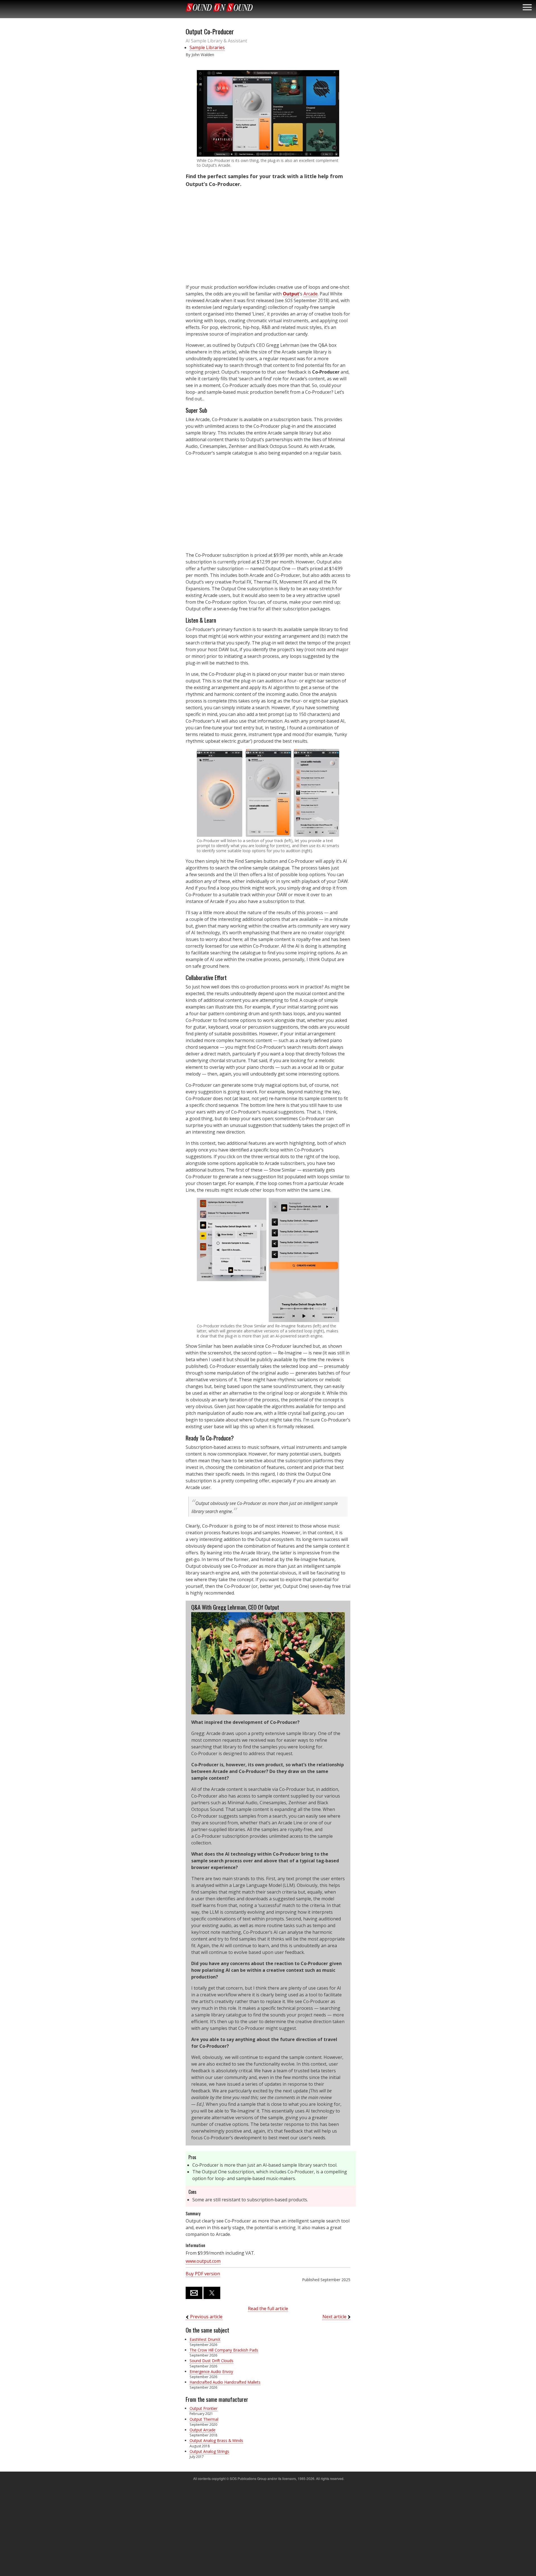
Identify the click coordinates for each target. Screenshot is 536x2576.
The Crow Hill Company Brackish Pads (224, 2350)
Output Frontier (204, 2408)
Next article (334, 2317)
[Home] (219, 7)
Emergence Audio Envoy (211, 2371)
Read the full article (268, 2309)
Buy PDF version (203, 2274)
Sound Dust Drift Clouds (211, 2361)
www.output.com (203, 2261)
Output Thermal (204, 2419)
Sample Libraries (207, 47)
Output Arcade (203, 2430)
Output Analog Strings (209, 2451)
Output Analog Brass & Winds (216, 2440)
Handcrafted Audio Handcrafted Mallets (225, 2382)
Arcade (311, 294)
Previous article (206, 2317)
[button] (268, 113)
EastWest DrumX (205, 2339)
